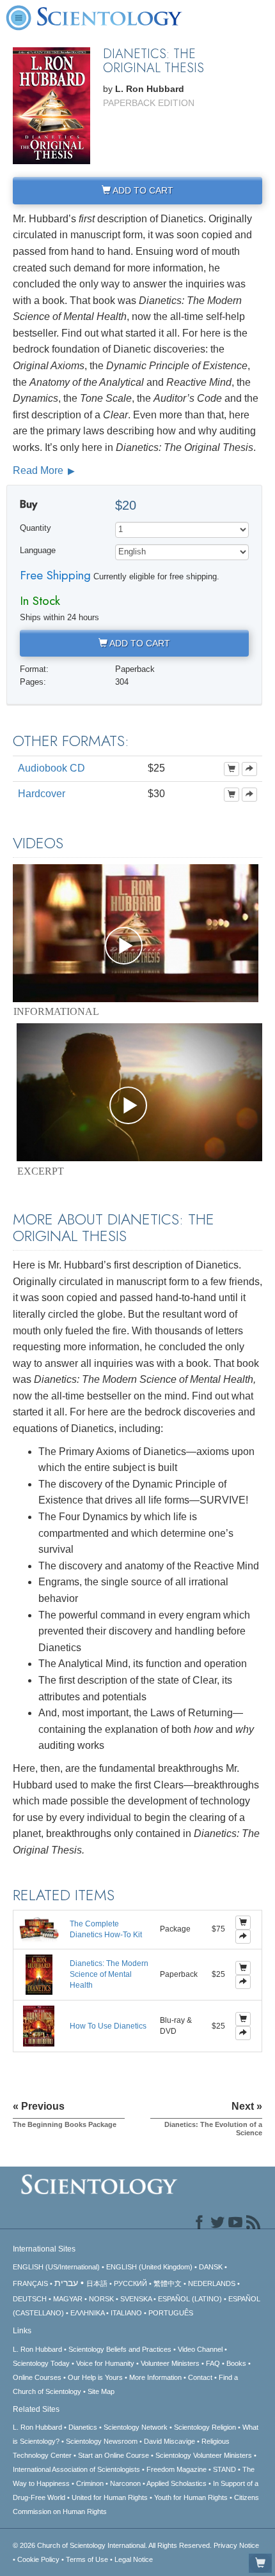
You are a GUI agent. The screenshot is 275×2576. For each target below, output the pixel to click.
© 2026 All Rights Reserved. (113, 2545)
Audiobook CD (51, 768)
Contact (200, 2377)
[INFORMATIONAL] (136, 933)
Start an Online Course (114, 2455)
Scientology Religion (205, 2427)
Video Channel (200, 2349)
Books (236, 2363)
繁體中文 (168, 2283)
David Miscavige (169, 2441)
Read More (39, 470)
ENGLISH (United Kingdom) (149, 2267)
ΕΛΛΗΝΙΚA (87, 2313)
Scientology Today (41, 2363)
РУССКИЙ (130, 2283)
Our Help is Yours (95, 2377)
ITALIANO (126, 2313)
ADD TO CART (142, 190)
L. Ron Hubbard (37, 2349)
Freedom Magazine (177, 2469)
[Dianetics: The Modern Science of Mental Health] (39, 1974)
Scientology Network (136, 2427)
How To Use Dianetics (108, 2026)
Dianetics (83, 2427)
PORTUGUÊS (171, 2313)
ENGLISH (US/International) (56, 2267)
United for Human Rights (110, 2497)
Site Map (101, 2391)
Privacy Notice (236, 2545)
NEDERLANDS (212, 2283)
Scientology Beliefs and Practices (120, 2349)
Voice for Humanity (105, 2363)
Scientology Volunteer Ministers (204, 2455)
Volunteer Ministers (170, 2363)
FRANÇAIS (30, 2283)
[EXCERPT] (139, 1092)
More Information (155, 2377)
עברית (66, 2283)
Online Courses (37, 2377)
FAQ (213, 2363)
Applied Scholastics (177, 2483)
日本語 (97, 2283)
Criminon (90, 2483)
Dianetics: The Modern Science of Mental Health (109, 1974)
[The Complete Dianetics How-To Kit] (39, 1929)
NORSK (101, 2299)
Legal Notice (134, 2559)
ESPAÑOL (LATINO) (190, 2299)
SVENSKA (136, 2299)
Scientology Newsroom (102, 2441)
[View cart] (260, 2563)
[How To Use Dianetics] (39, 2025)
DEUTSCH (30, 2299)
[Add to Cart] (232, 769)
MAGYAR (68, 2299)
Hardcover (42, 794)
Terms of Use (87, 2559)
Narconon (125, 2483)
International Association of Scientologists (76, 2469)
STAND (224, 2469)
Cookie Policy (38, 2559)
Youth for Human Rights (191, 2497)
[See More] (249, 769)
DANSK (211, 2267)
